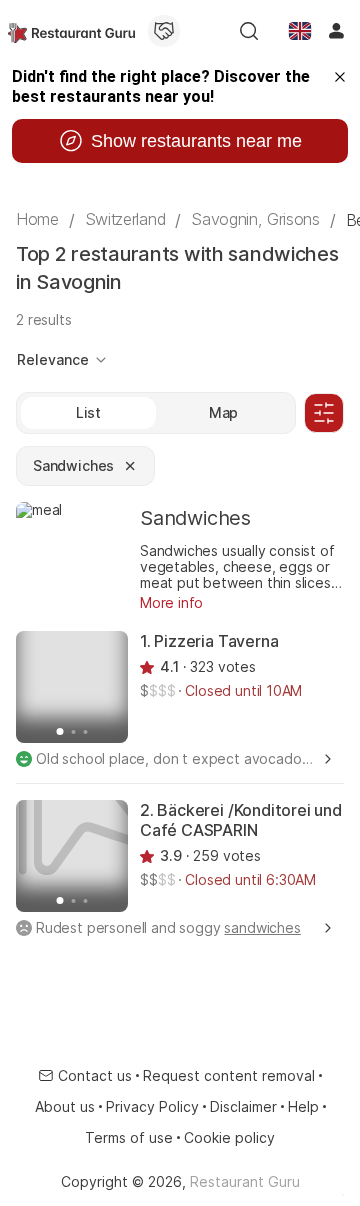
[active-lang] (300, 31)
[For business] (164, 31)
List (88, 412)
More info (171, 602)
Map (224, 412)
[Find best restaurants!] (71, 31)
